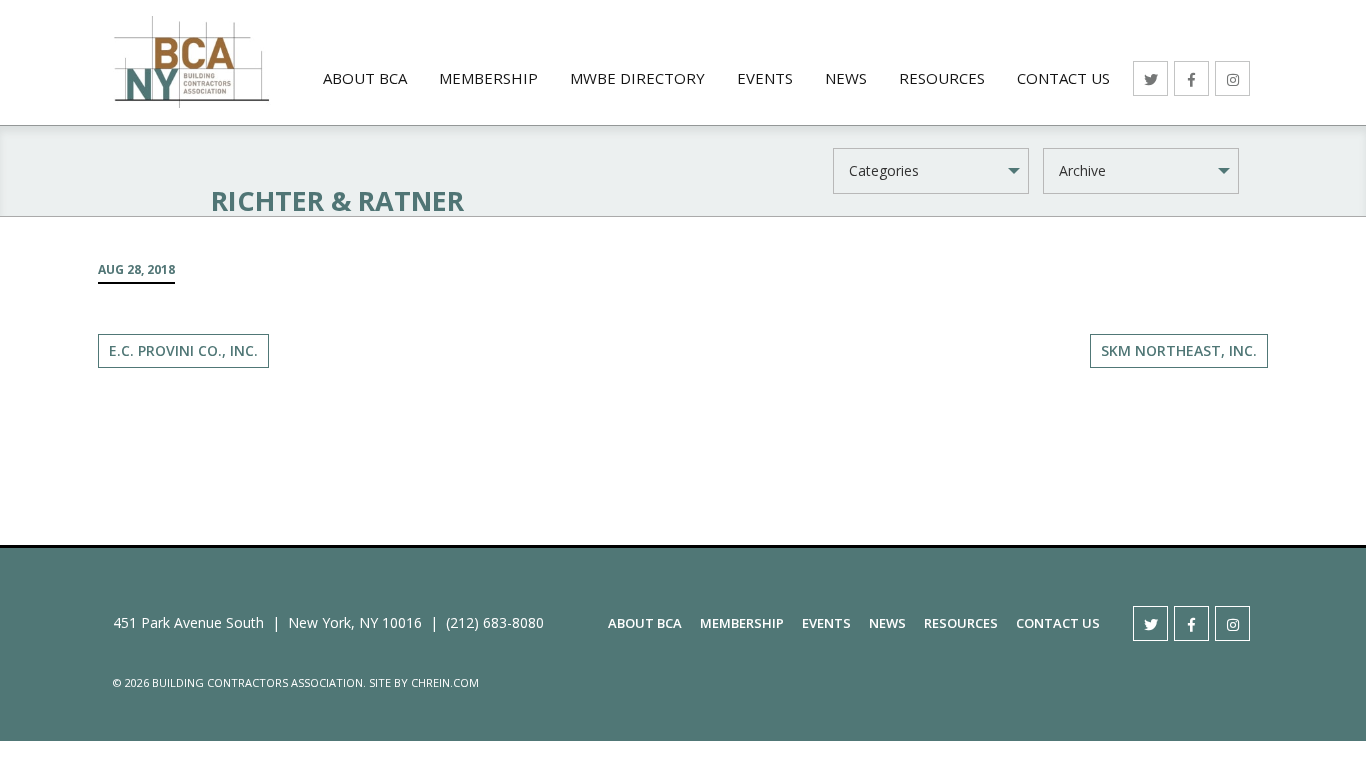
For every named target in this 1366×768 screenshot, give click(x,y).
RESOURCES (942, 78)
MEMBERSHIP (488, 78)
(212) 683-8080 (495, 622)
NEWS (846, 78)
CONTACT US (1063, 78)
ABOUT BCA (365, 78)
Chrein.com (445, 682)
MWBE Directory (637, 78)
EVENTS (765, 78)
